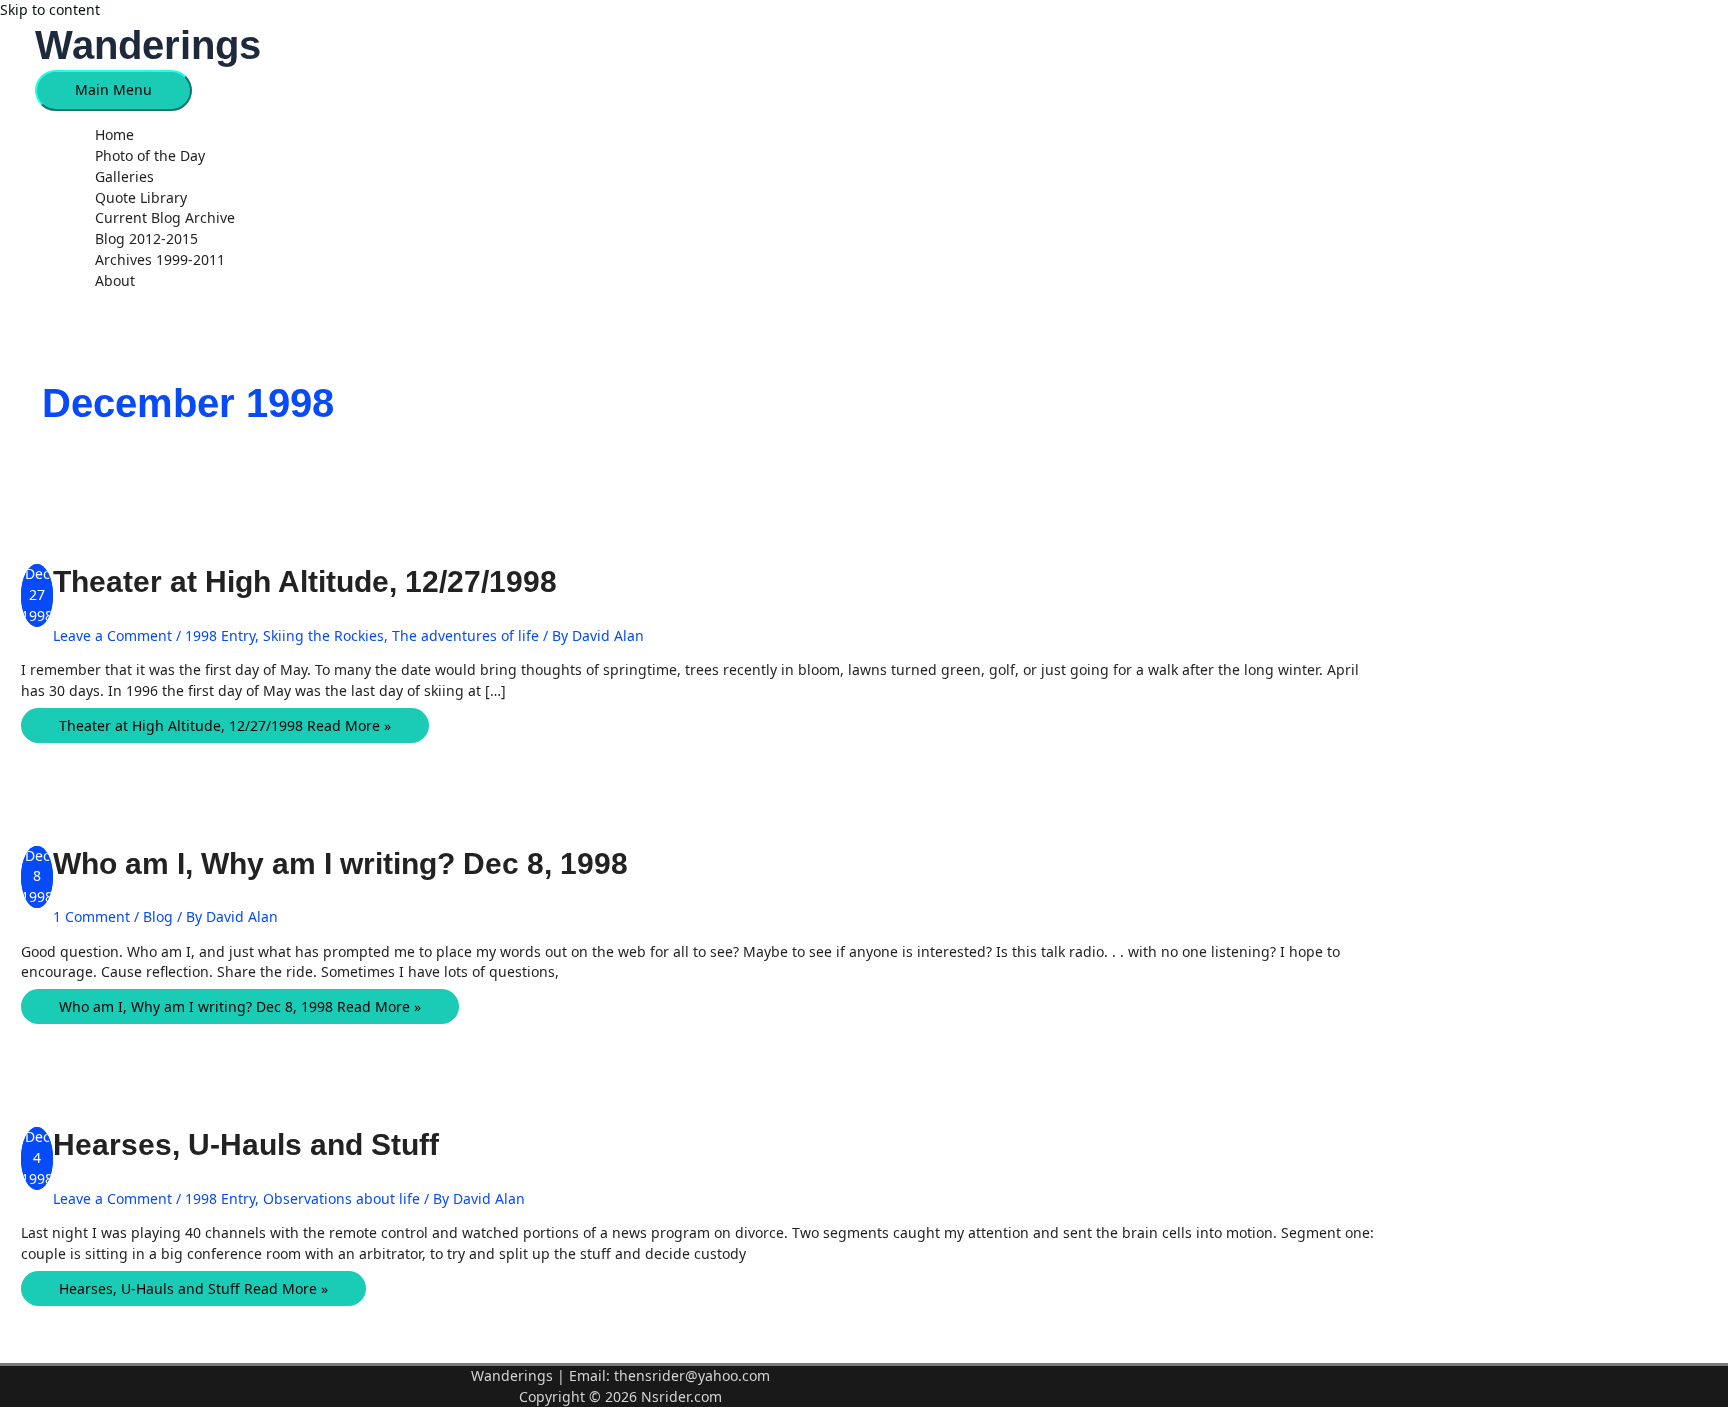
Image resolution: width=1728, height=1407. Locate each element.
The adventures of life (465, 635)
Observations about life (341, 1198)
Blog (158, 916)
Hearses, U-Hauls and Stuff (246, 1144)
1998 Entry (220, 635)
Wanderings (148, 45)
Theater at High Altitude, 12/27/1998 (305, 581)
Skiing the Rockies (323, 635)
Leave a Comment (112, 635)
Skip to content (50, 9)
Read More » (225, 725)
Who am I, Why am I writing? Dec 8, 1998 (340, 863)
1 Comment (91, 916)
